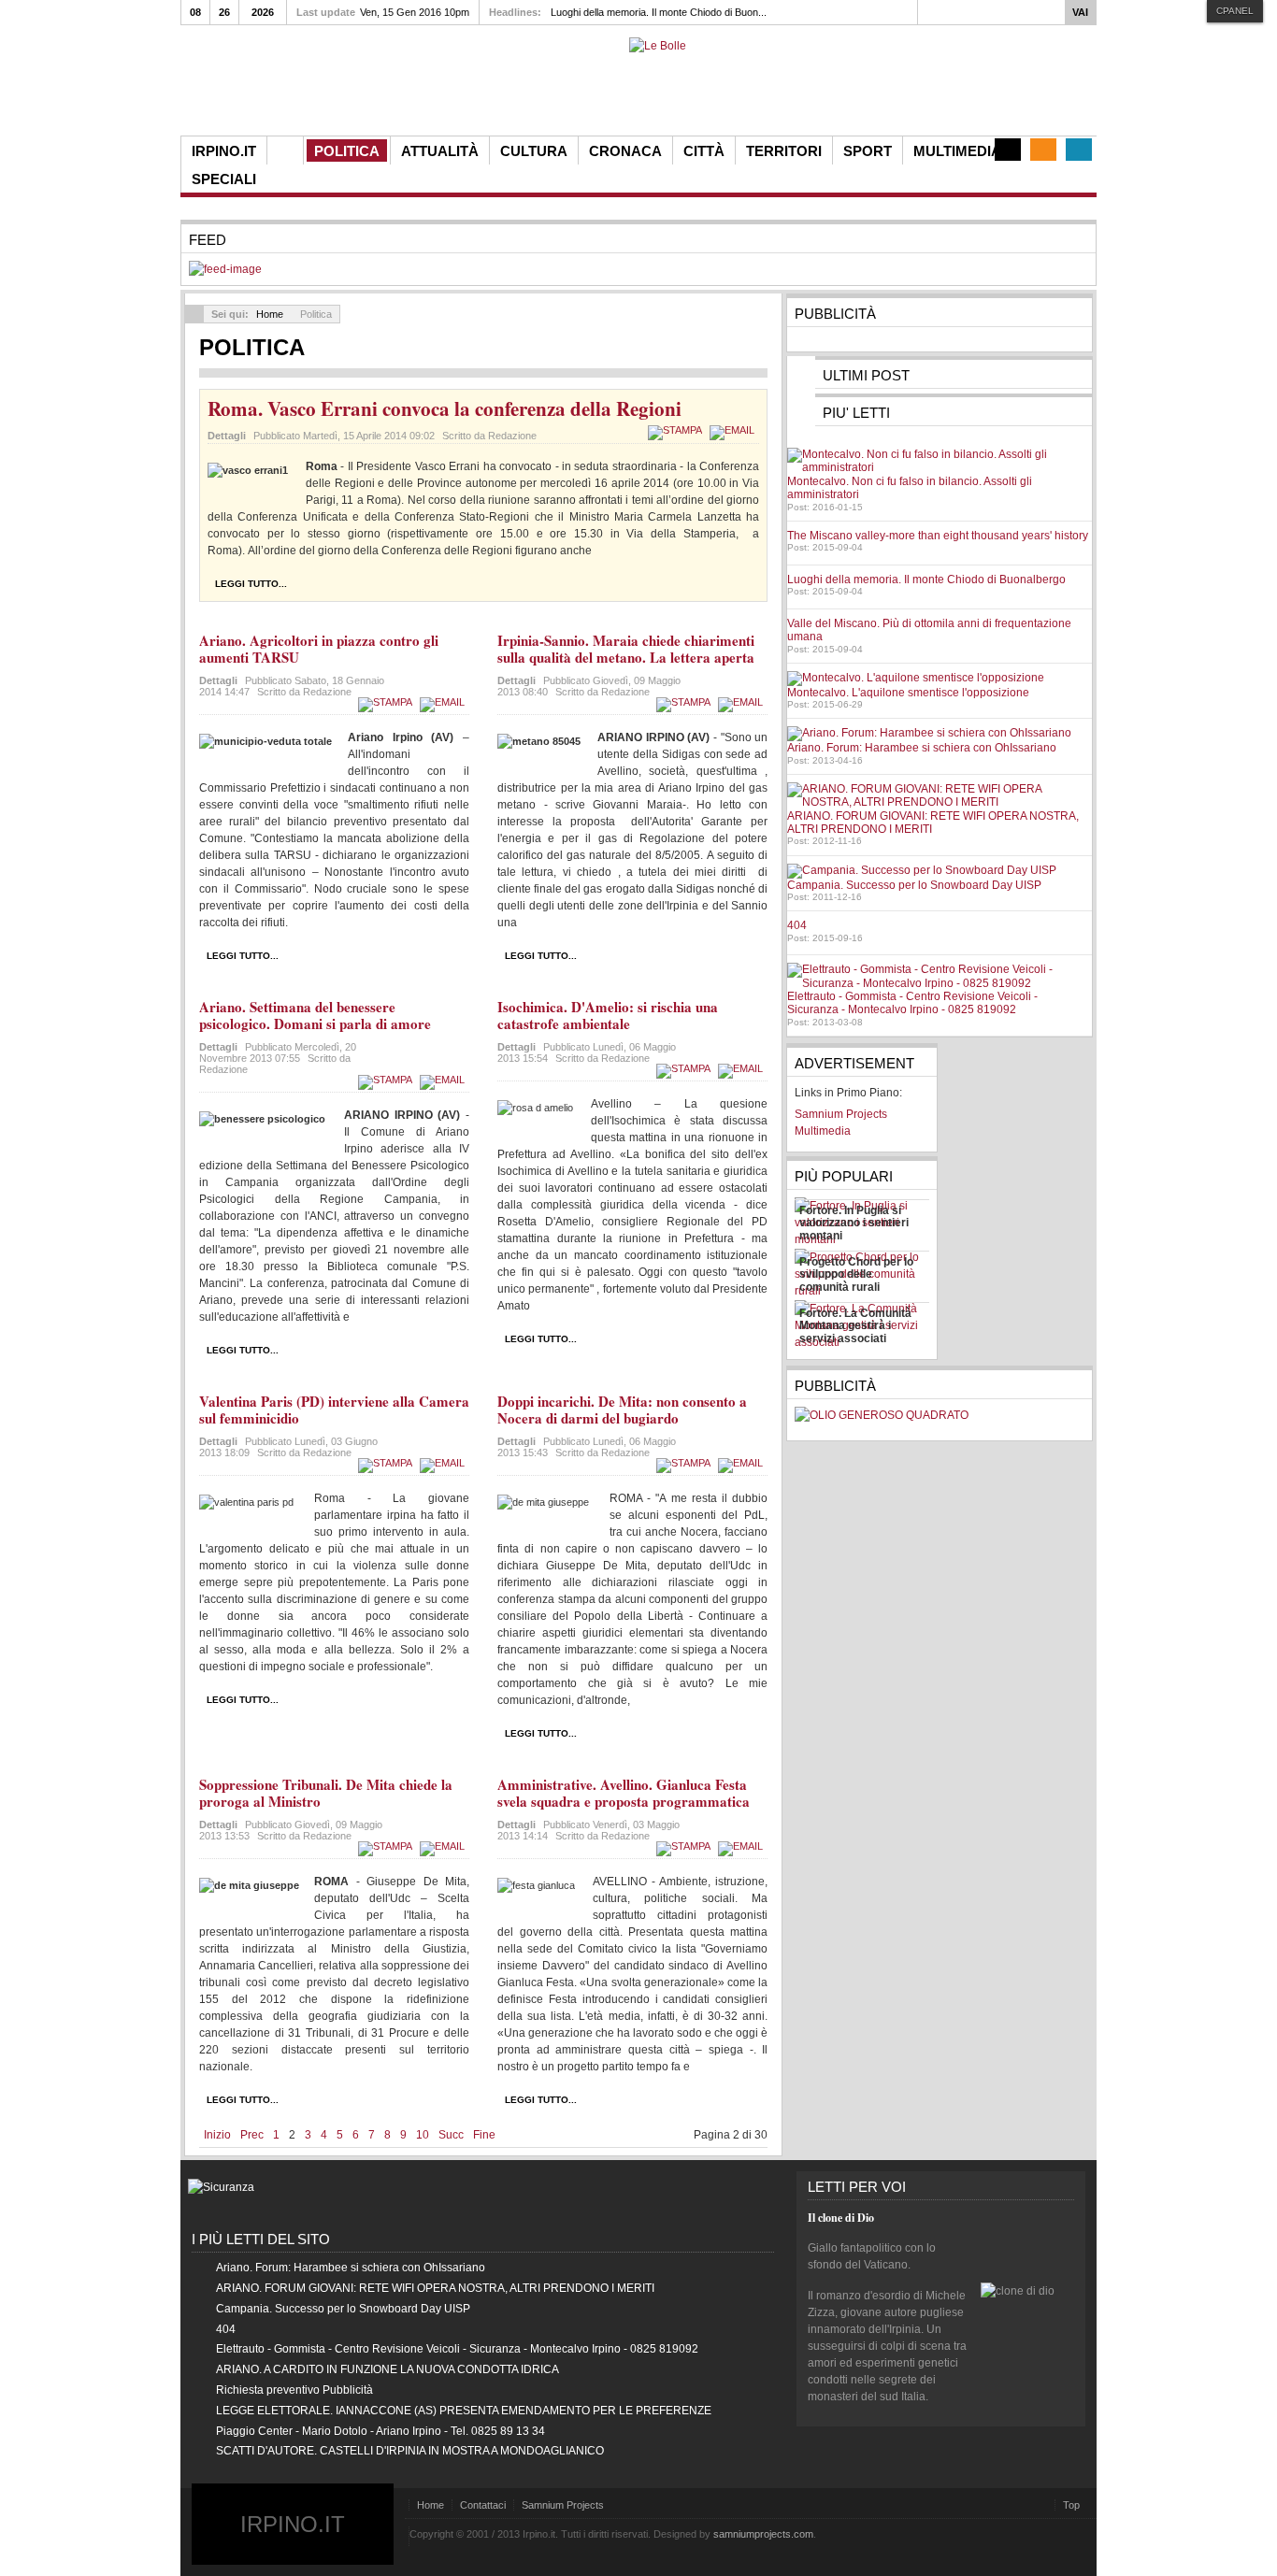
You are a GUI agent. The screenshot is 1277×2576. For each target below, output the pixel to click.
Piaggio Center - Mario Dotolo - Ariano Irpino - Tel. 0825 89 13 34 (380, 2431)
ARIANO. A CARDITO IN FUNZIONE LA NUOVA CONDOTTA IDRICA (387, 2369)
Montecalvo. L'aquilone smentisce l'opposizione (908, 693)
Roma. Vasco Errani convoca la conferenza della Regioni (445, 408)
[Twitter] (1079, 150)
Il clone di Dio (841, 2218)
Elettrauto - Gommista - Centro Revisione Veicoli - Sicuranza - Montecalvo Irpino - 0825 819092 (912, 1003)
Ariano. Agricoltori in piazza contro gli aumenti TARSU (319, 649)
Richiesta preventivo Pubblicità (294, 2390)
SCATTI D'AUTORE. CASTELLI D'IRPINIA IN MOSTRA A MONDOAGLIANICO (410, 2451)
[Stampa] (677, 430)
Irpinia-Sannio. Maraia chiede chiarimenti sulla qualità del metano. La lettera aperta (626, 649)
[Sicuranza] (221, 2187)
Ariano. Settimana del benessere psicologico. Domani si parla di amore (315, 1015)
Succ (451, 2135)
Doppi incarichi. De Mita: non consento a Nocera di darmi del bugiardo (622, 1410)
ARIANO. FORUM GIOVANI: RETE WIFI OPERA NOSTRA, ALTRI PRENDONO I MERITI (435, 2288)
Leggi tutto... (251, 584)
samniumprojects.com (763, 2534)
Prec (252, 2135)
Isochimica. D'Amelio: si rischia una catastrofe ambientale (608, 1015)
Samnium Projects (563, 2505)
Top (1071, 2505)
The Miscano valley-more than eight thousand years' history (938, 536)
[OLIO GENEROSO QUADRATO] (882, 1415)
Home (270, 314)
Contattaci (483, 2505)
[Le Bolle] (658, 46)
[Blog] (1008, 150)
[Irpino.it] (284, 86)
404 (797, 925)
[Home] (285, 150)
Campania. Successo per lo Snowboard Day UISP (914, 885)
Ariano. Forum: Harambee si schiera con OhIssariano (922, 748)
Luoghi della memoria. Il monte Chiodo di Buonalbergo (926, 580)
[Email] (734, 430)
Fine (484, 2135)
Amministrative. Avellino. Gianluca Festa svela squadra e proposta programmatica (624, 1793)
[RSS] (1043, 150)
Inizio (217, 2135)
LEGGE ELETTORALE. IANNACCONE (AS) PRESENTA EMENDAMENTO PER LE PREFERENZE (464, 2411)
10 (423, 2135)
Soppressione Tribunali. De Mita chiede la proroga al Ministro (326, 1793)
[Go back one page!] (194, 314)
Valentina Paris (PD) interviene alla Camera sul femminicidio (334, 1410)
